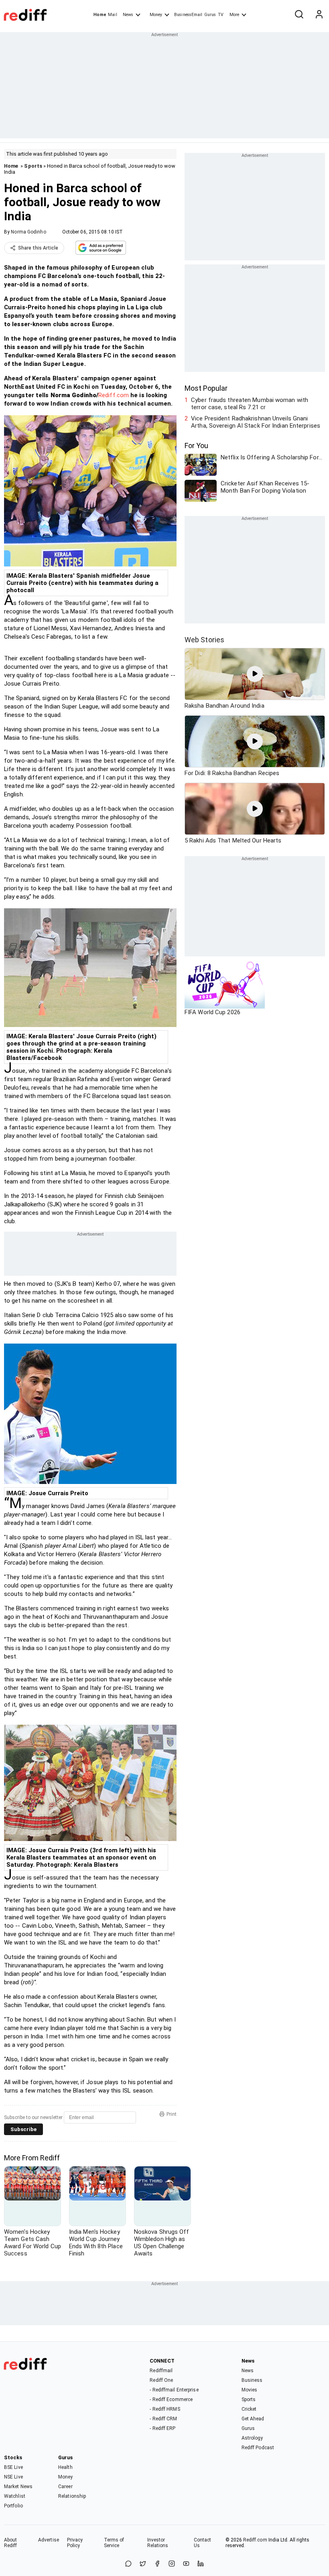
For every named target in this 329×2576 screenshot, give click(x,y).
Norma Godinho (28, 232)
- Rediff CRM (163, 2419)
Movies (250, 2390)
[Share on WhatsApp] (128, 2564)
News (128, 15)
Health (65, 2467)
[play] (255, 674)
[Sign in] (319, 15)
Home (100, 15)
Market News (18, 2487)
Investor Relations (158, 2543)
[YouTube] (186, 2564)
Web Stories (204, 640)
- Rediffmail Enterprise (174, 2390)
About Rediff (11, 2543)
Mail (112, 15)
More (234, 15)
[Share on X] (143, 2564)
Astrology (252, 2438)
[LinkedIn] (201, 2564)
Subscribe (23, 2129)
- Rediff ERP (162, 2428)
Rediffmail (161, 2371)
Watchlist (15, 2496)
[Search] (299, 15)
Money (156, 15)
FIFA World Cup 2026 (212, 1012)
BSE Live (13, 2467)
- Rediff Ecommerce (171, 2399)
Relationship (72, 2496)
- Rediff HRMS (165, 2409)
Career (65, 2487)
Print (172, 2114)
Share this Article (38, 248)
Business (252, 2380)
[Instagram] (172, 2564)
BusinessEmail (188, 15)
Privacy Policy (75, 2543)
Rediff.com (114, 395)
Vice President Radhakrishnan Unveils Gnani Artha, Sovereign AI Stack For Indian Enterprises (256, 422)
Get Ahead (253, 2419)
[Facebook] (157, 2564)
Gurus (210, 15)
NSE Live (13, 2477)
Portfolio (13, 2506)
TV (221, 15)
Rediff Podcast (258, 2448)
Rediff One (161, 2380)
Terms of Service (114, 2543)
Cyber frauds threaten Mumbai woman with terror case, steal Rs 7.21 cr (250, 404)
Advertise (49, 2540)
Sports (33, 166)
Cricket (249, 2409)
